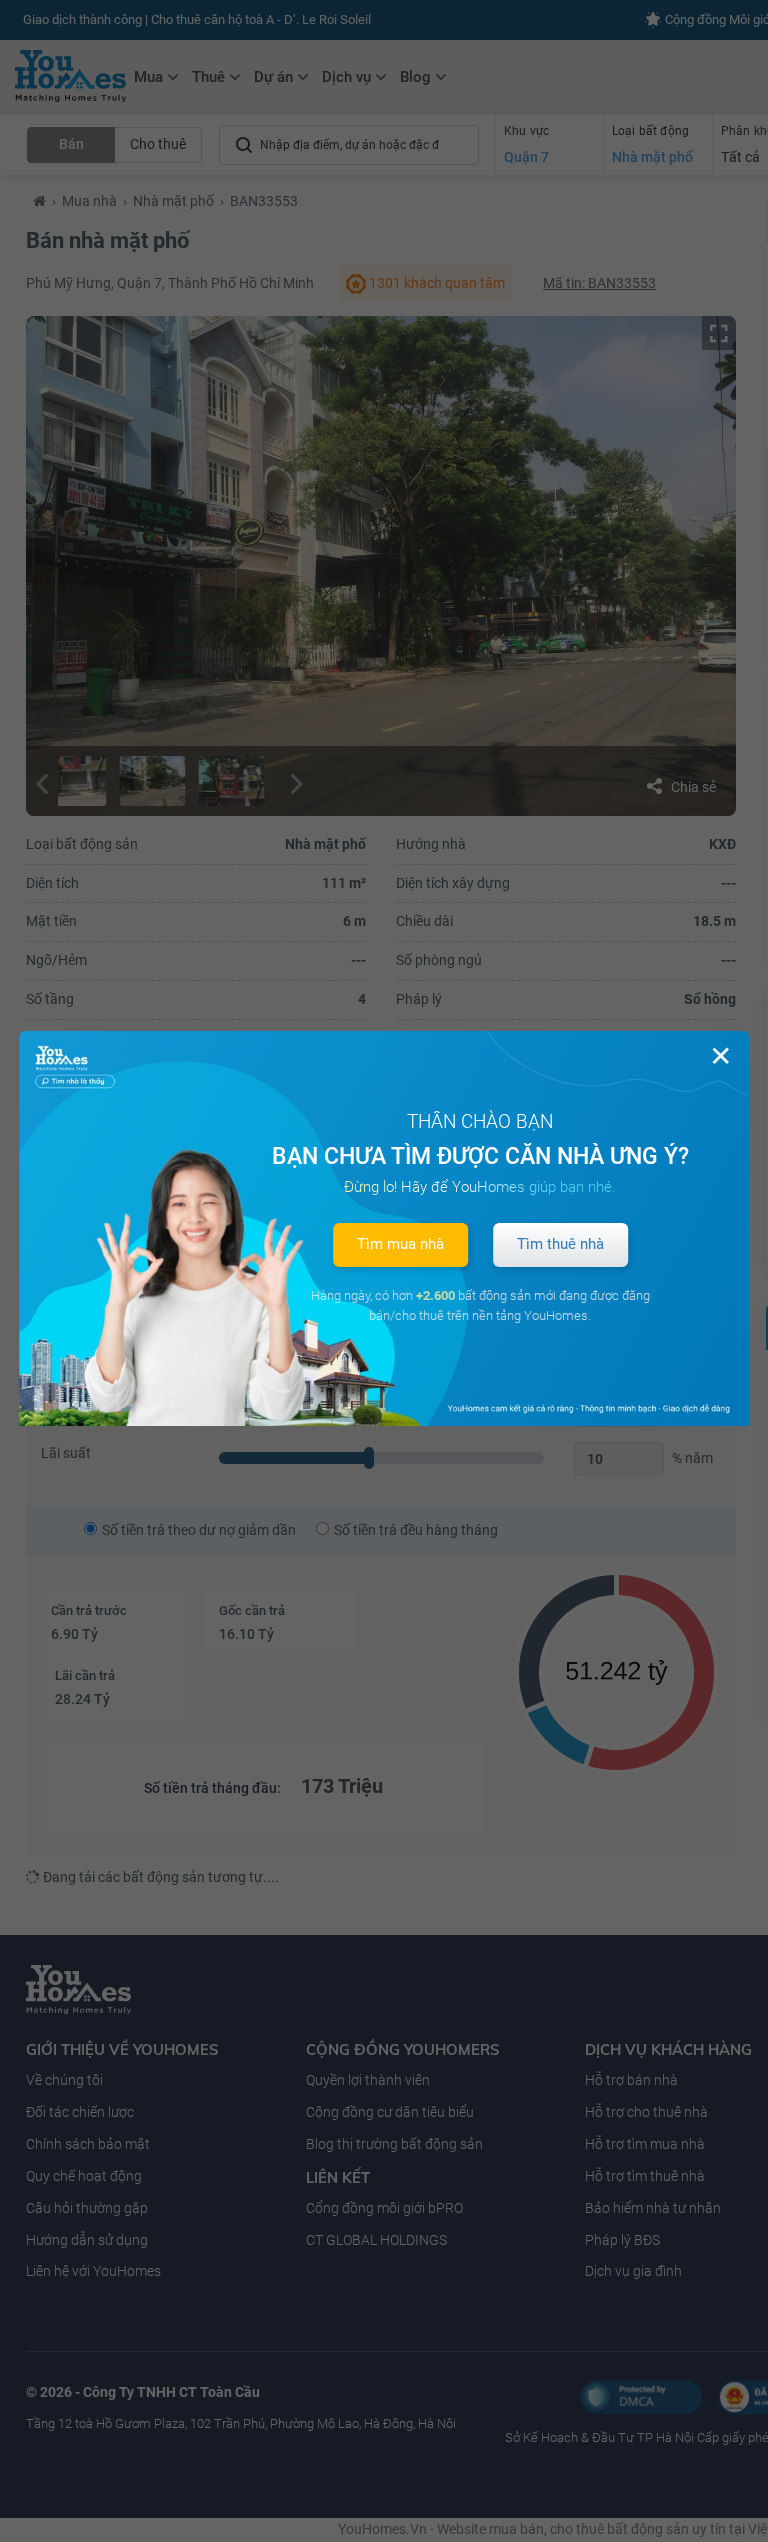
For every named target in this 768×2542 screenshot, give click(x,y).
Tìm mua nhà (400, 1244)
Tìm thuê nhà (560, 1244)
